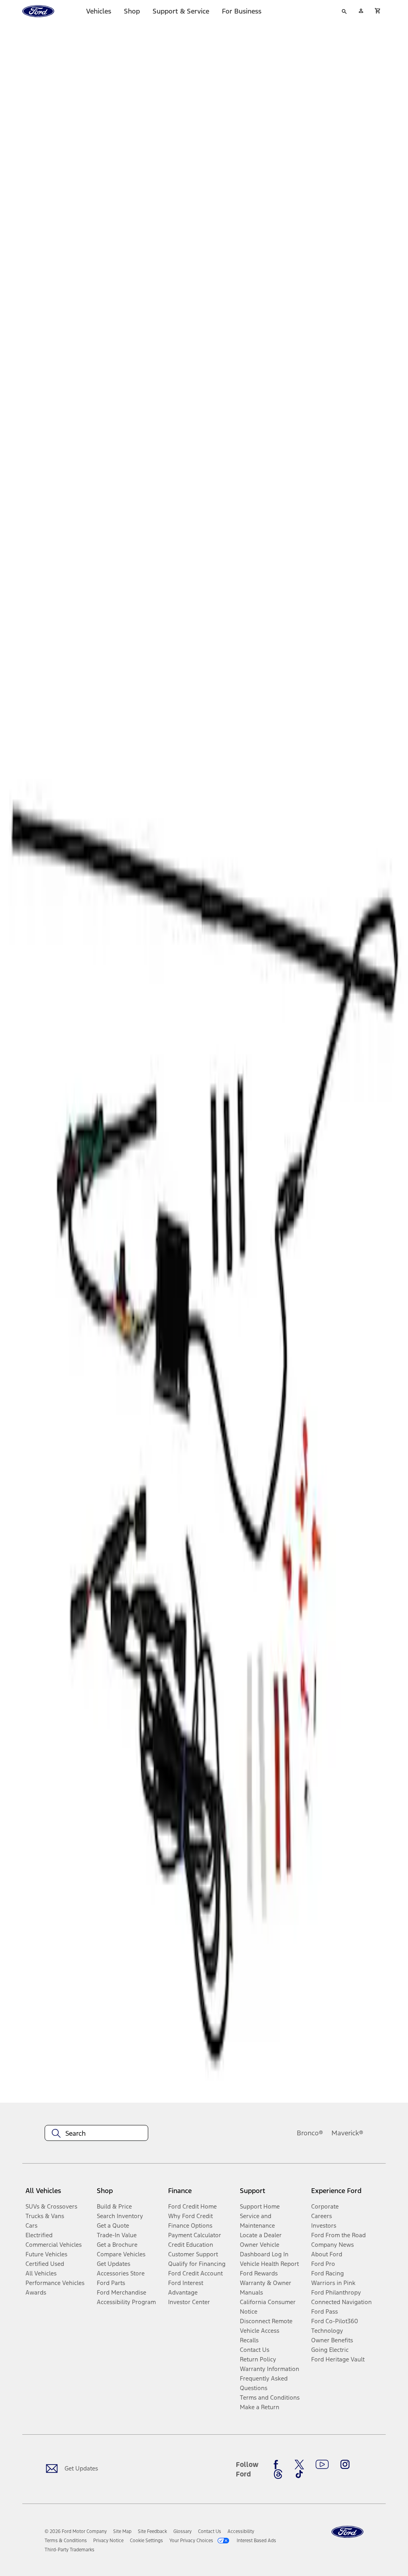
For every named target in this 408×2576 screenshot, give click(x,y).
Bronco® (310, 2133)
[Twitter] (299, 2465)
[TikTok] (299, 2474)
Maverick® (347, 2133)
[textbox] (96, 2133)
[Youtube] (322, 2465)
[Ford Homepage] (347, 2532)
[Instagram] (345, 2465)
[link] (122, 2531)
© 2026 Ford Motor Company (76, 2531)
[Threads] (278, 2474)
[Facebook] (278, 2465)
